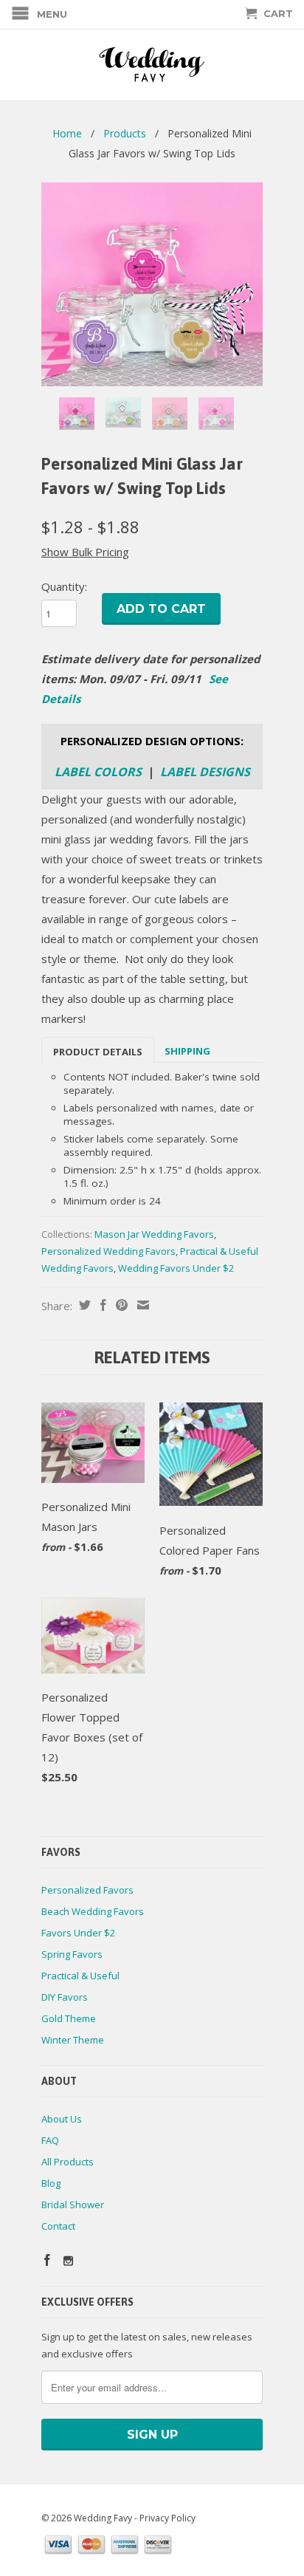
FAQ (50, 2140)
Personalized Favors (87, 1890)
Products (125, 133)
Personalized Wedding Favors (108, 1251)
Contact (58, 2226)
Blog (51, 2183)
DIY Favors (65, 1997)
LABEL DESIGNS (205, 772)
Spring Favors (72, 1954)
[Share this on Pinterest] (120, 1305)
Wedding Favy (103, 2518)
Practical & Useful (80, 1976)
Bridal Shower (73, 2205)
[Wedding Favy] (152, 65)
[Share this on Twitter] (83, 1305)
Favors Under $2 (78, 1933)
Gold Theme (69, 2018)
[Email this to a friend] (141, 1305)
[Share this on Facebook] (101, 1305)
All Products (68, 2162)
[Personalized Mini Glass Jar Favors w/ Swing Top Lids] (152, 284)
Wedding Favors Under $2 (176, 1268)
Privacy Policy (167, 2518)
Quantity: (64, 586)
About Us (62, 2119)
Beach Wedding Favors (93, 1911)
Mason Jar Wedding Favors (154, 1234)
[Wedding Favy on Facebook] (47, 2260)
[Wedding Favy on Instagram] (68, 2261)
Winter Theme (73, 2040)
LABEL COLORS (98, 772)
